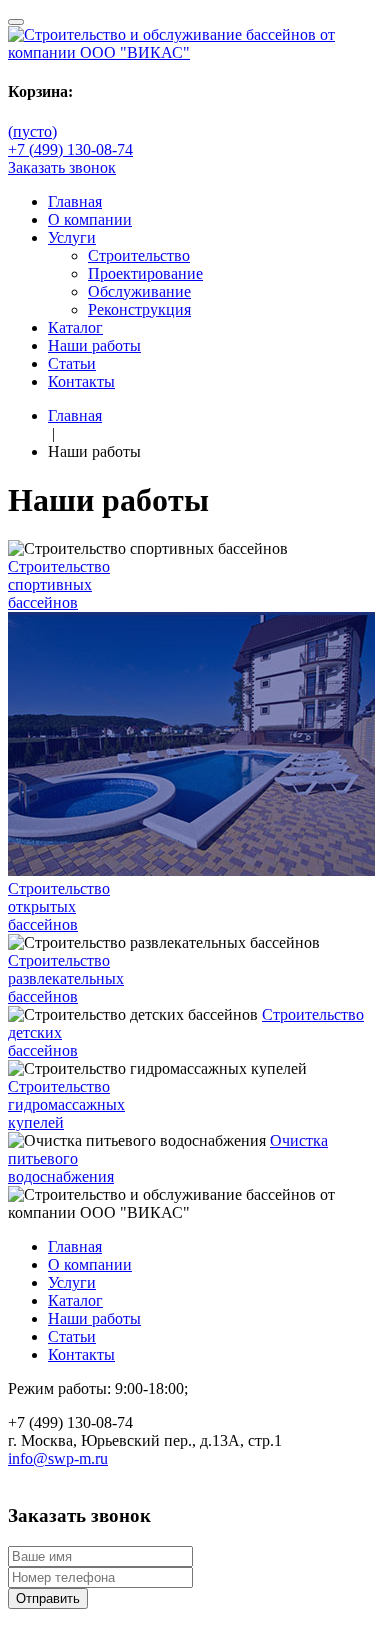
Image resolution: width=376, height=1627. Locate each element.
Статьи (72, 363)
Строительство (139, 255)
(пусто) (32, 131)
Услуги (72, 237)
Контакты (81, 381)
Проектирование (145, 273)
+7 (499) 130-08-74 (70, 149)
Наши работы (94, 345)
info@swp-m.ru (58, 1458)
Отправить (48, 1598)
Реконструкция (139, 309)
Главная (75, 201)
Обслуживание (139, 291)
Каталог (75, 327)
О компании (90, 219)
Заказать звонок (62, 167)
